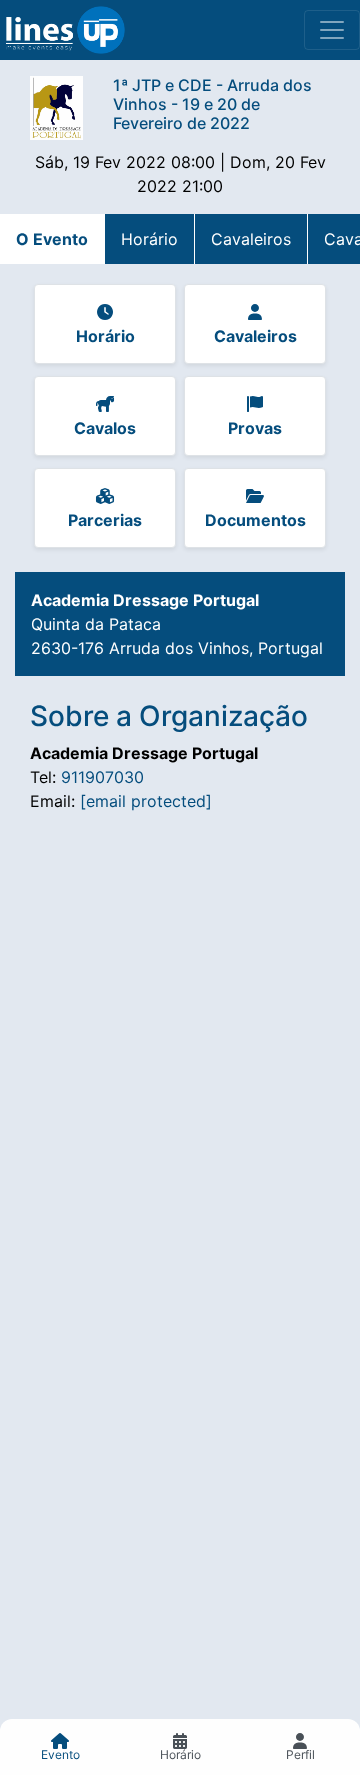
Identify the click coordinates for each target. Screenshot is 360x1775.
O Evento (52, 239)
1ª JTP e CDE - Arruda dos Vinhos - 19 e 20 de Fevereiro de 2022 (212, 104)
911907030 (102, 777)
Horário (149, 239)
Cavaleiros (251, 239)
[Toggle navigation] (332, 30)
